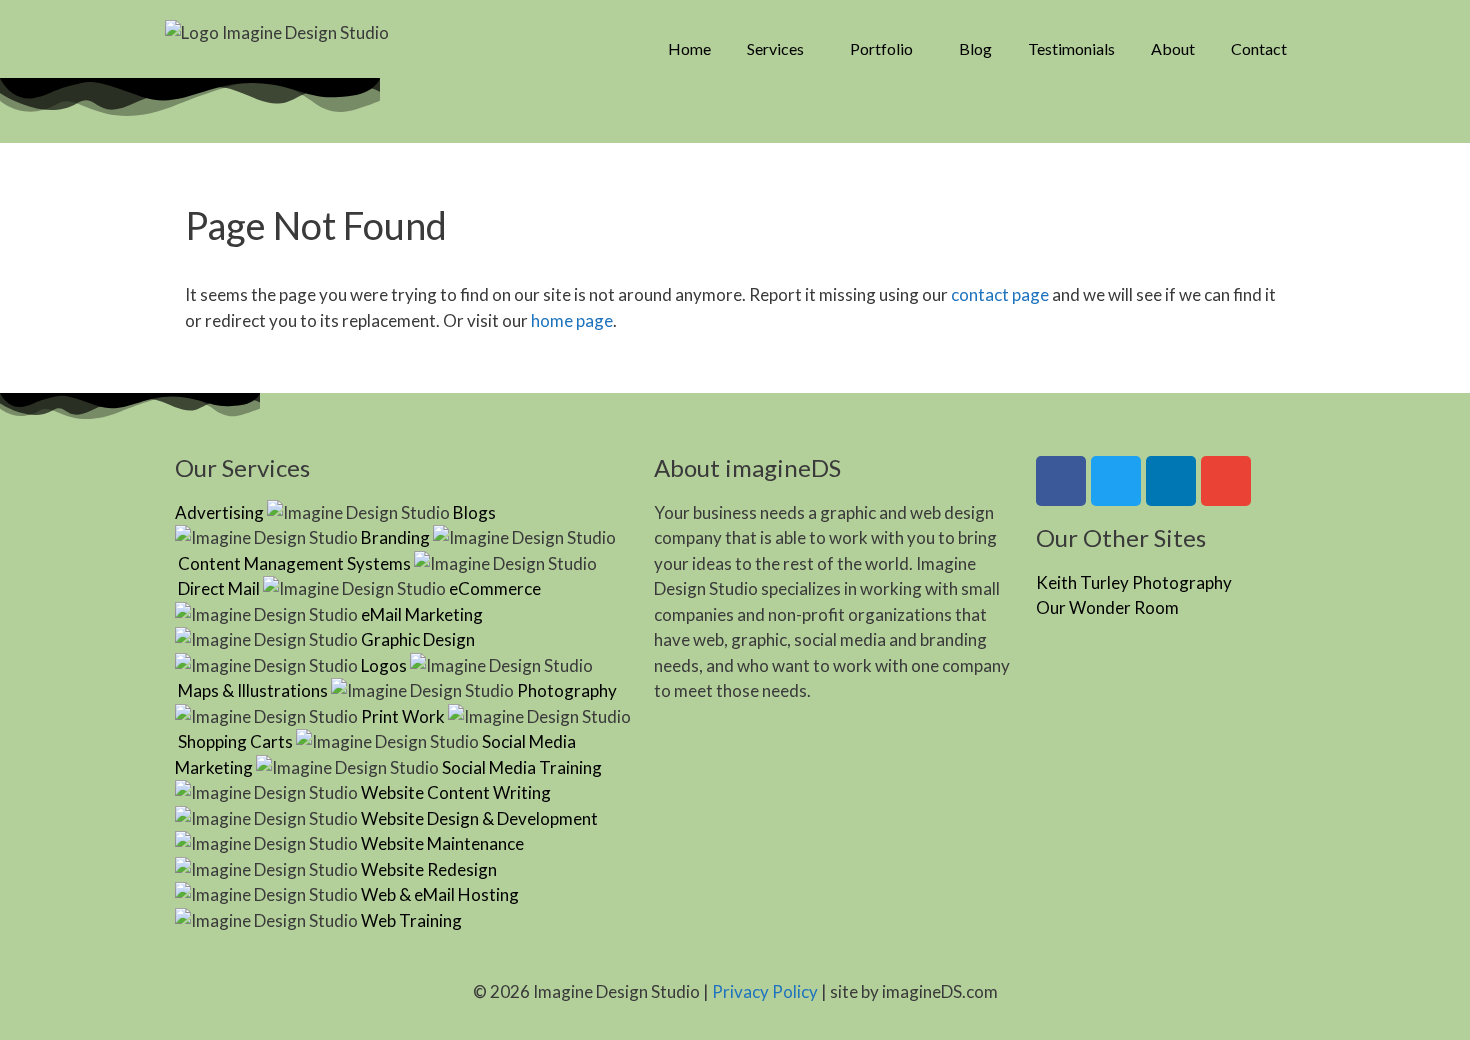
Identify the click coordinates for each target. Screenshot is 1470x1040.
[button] (780, 49)
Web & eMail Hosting (440, 894)
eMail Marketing (422, 614)
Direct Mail (219, 588)
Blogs (474, 512)
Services (775, 48)
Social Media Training (522, 767)
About (1173, 48)
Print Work (403, 716)
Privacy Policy (765, 991)
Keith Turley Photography (1134, 582)
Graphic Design (418, 639)
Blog (975, 48)
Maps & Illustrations (253, 690)
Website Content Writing (456, 792)
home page (572, 320)
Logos (384, 665)
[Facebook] (1061, 481)
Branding (395, 537)
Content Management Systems (294, 563)
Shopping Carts (235, 741)
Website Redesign (429, 869)
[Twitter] (1116, 481)
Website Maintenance (442, 843)
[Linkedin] (1171, 481)
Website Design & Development (479, 818)
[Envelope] (1226, 481)
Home (689, 48)
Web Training (411, 920)
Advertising (219, 512)
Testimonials (1071, 48)
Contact (1259, 48)
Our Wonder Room (1107, 607)
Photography (567, 690)
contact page (1000, 294)
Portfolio (881, 48)
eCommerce (495, 588)
